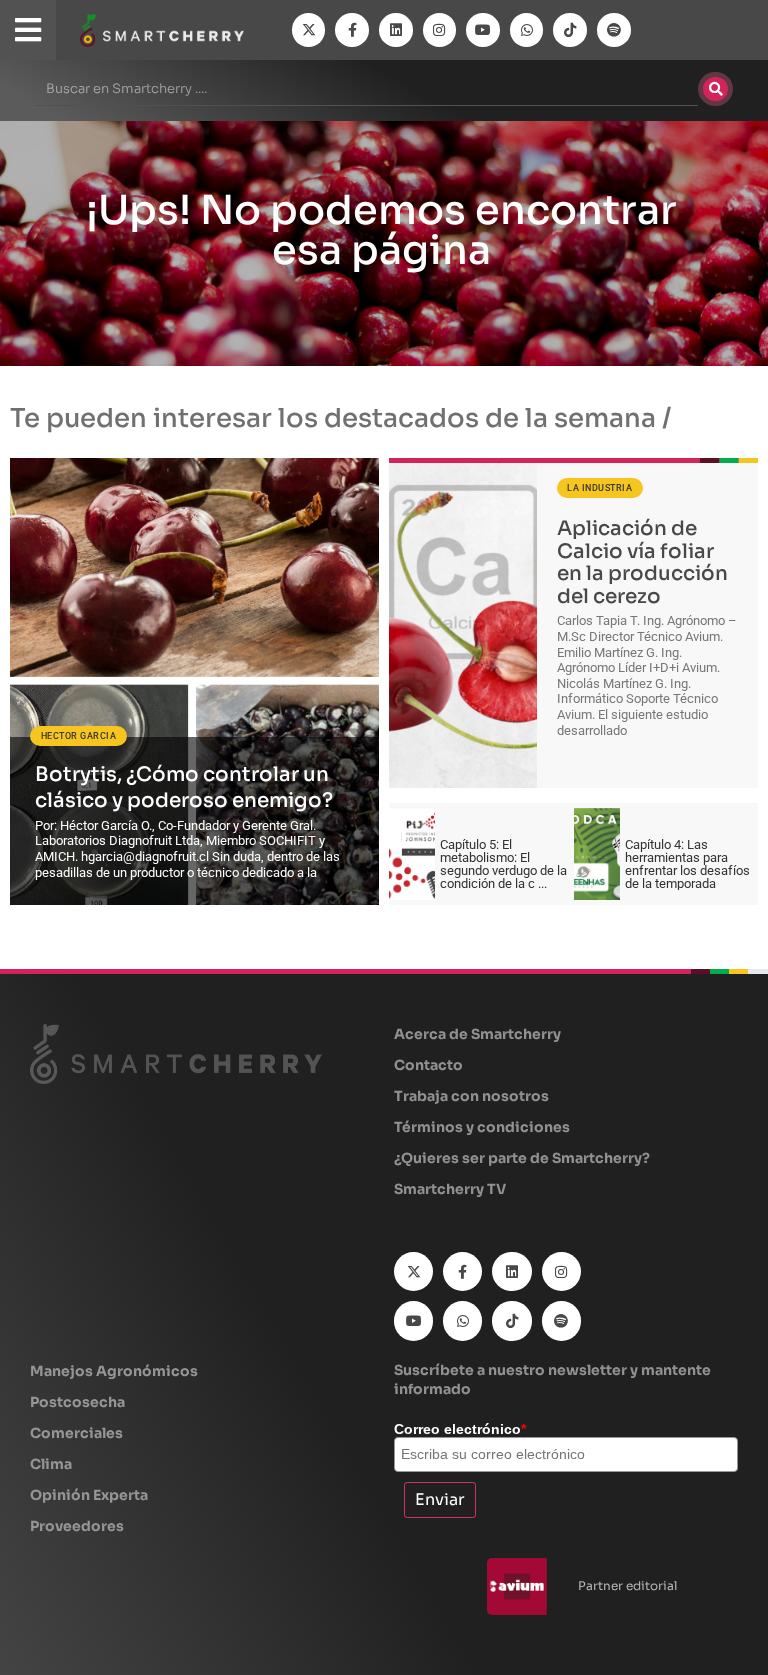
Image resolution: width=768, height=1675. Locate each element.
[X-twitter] (309, 30)
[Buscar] (715, 89)
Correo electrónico (460, 1429)
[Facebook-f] (352, 30)
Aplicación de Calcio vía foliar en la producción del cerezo (642, 562)
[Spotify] (614, 30)
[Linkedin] (396, 30)
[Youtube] (483, 30)
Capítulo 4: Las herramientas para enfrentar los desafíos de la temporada (687, 864)
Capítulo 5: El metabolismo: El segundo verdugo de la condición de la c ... (503, 864)
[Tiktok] (570, 30)
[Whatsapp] (527, 30)
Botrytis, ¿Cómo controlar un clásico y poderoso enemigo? (184, 787)
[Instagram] (440, 30)
